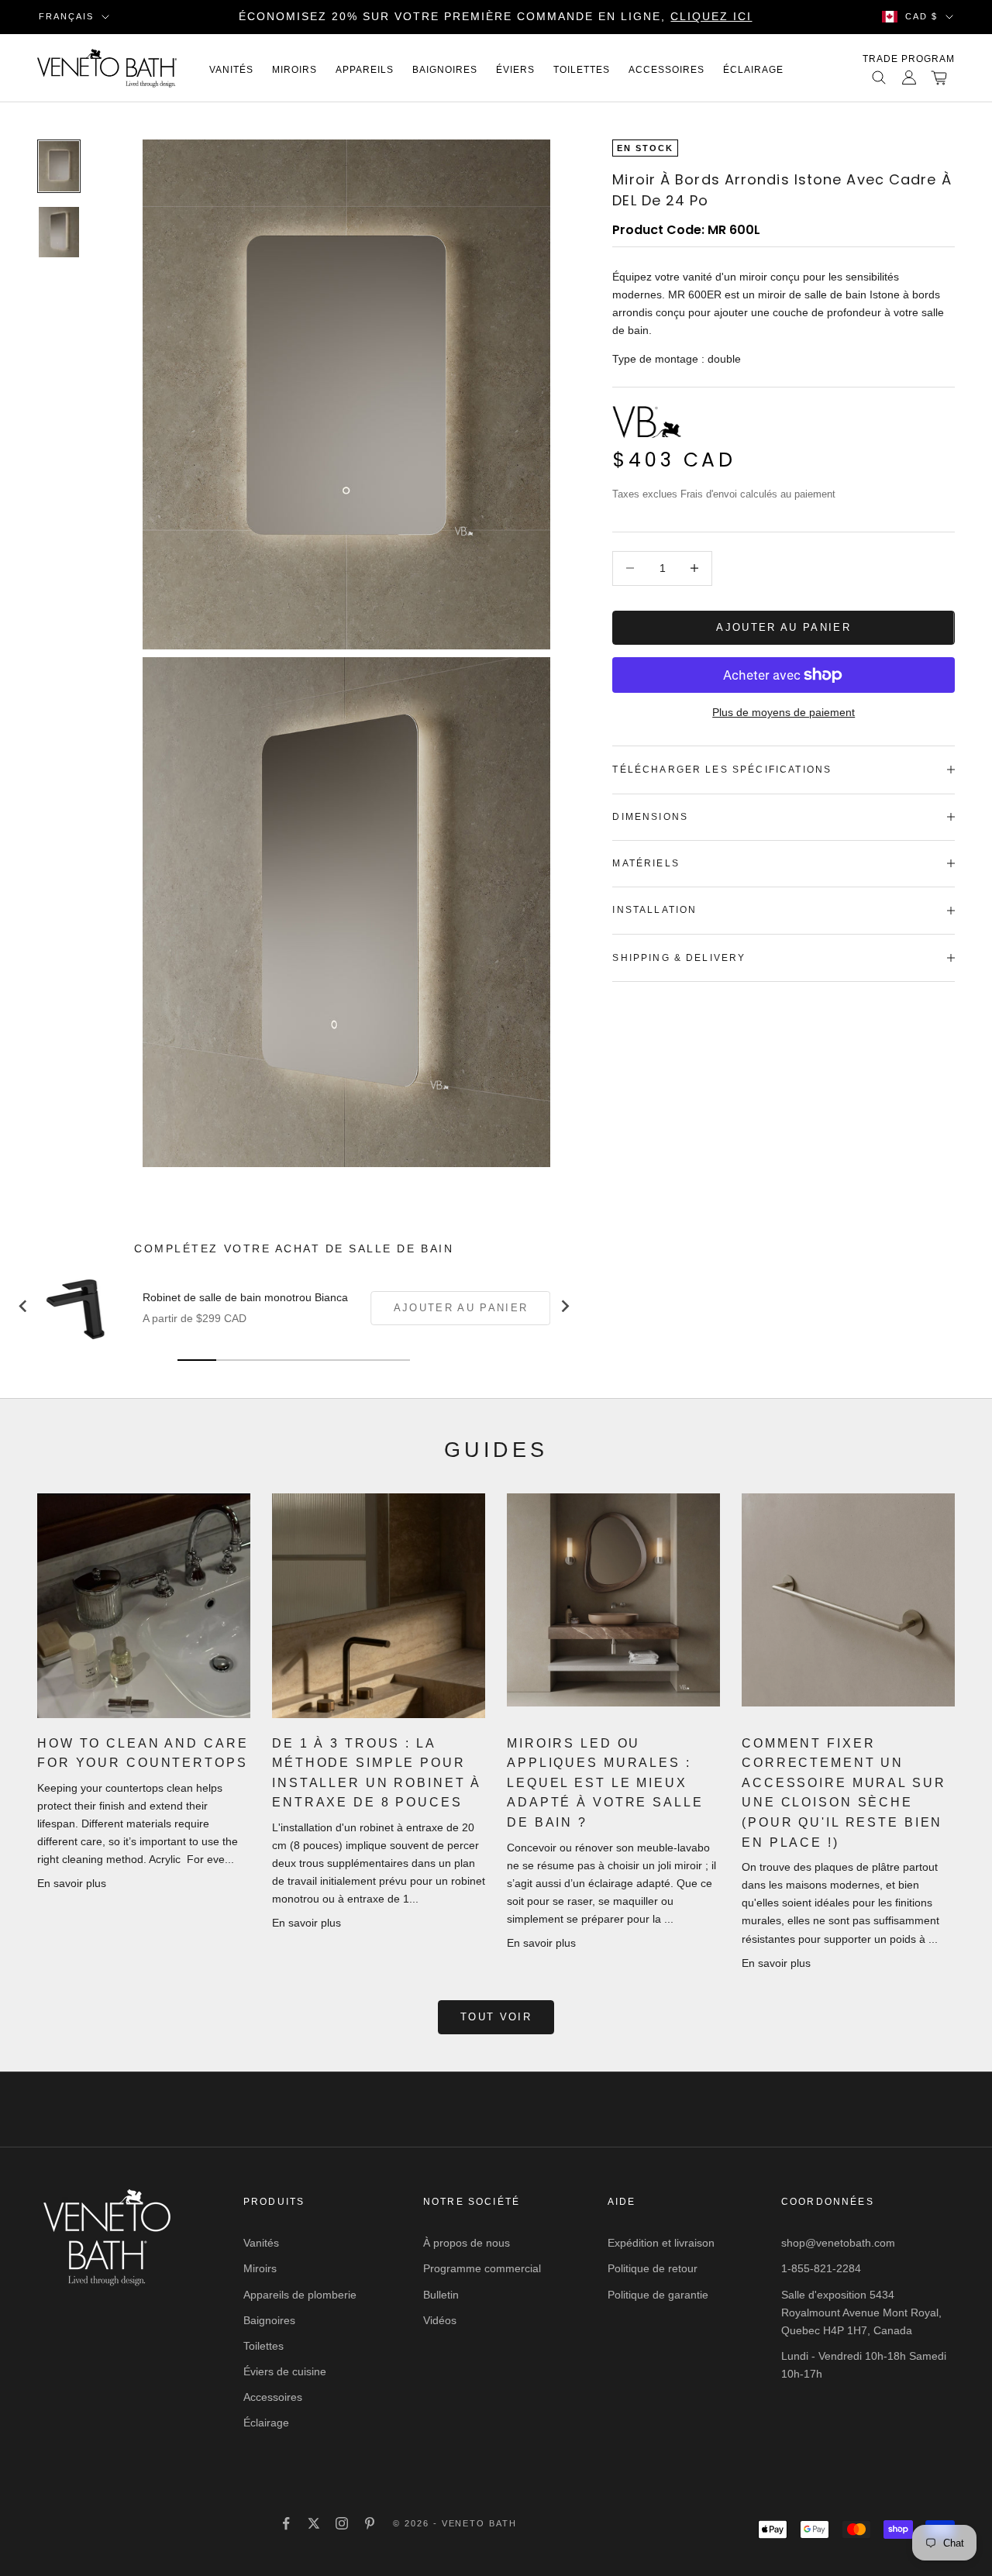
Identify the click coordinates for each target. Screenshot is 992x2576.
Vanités (231, 70)
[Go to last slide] (23, 1306)
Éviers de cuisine (285, 2371)
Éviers (515, 70)
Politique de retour (653, 2268)
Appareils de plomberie (300, 2295)
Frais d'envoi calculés (729, 494)
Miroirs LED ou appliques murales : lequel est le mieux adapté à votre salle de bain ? (605, 1783)
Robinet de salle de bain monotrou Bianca (245, 1297)
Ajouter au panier (784, 627)
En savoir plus (72, 1883)
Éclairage (753, 70)
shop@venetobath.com (838, 2243)
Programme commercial (482, 2268)
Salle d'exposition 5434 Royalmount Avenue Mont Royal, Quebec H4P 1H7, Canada (861, 2313)
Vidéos (440, 2320)
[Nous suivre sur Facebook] (286, 2523)
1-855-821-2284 (821, 2268)
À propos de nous (467, 2243)
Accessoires (666, 70)
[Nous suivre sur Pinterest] (370, 2523)
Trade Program (909, 59)
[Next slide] (564, 1306)
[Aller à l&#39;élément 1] (59, 166)
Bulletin (441, 2295)
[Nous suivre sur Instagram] (342, 2523)
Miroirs (294, 70)
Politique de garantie (658, 2295)
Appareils (365, 70)
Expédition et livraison (661, 2243)
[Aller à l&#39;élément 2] (59, 232)
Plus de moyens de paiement (784, 712)
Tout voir (496, 2017)
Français (66, 16)
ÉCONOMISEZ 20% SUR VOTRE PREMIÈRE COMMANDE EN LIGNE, (495, 16)
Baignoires (445, 70)
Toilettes (582, 70)
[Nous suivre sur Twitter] (314, 2523)
